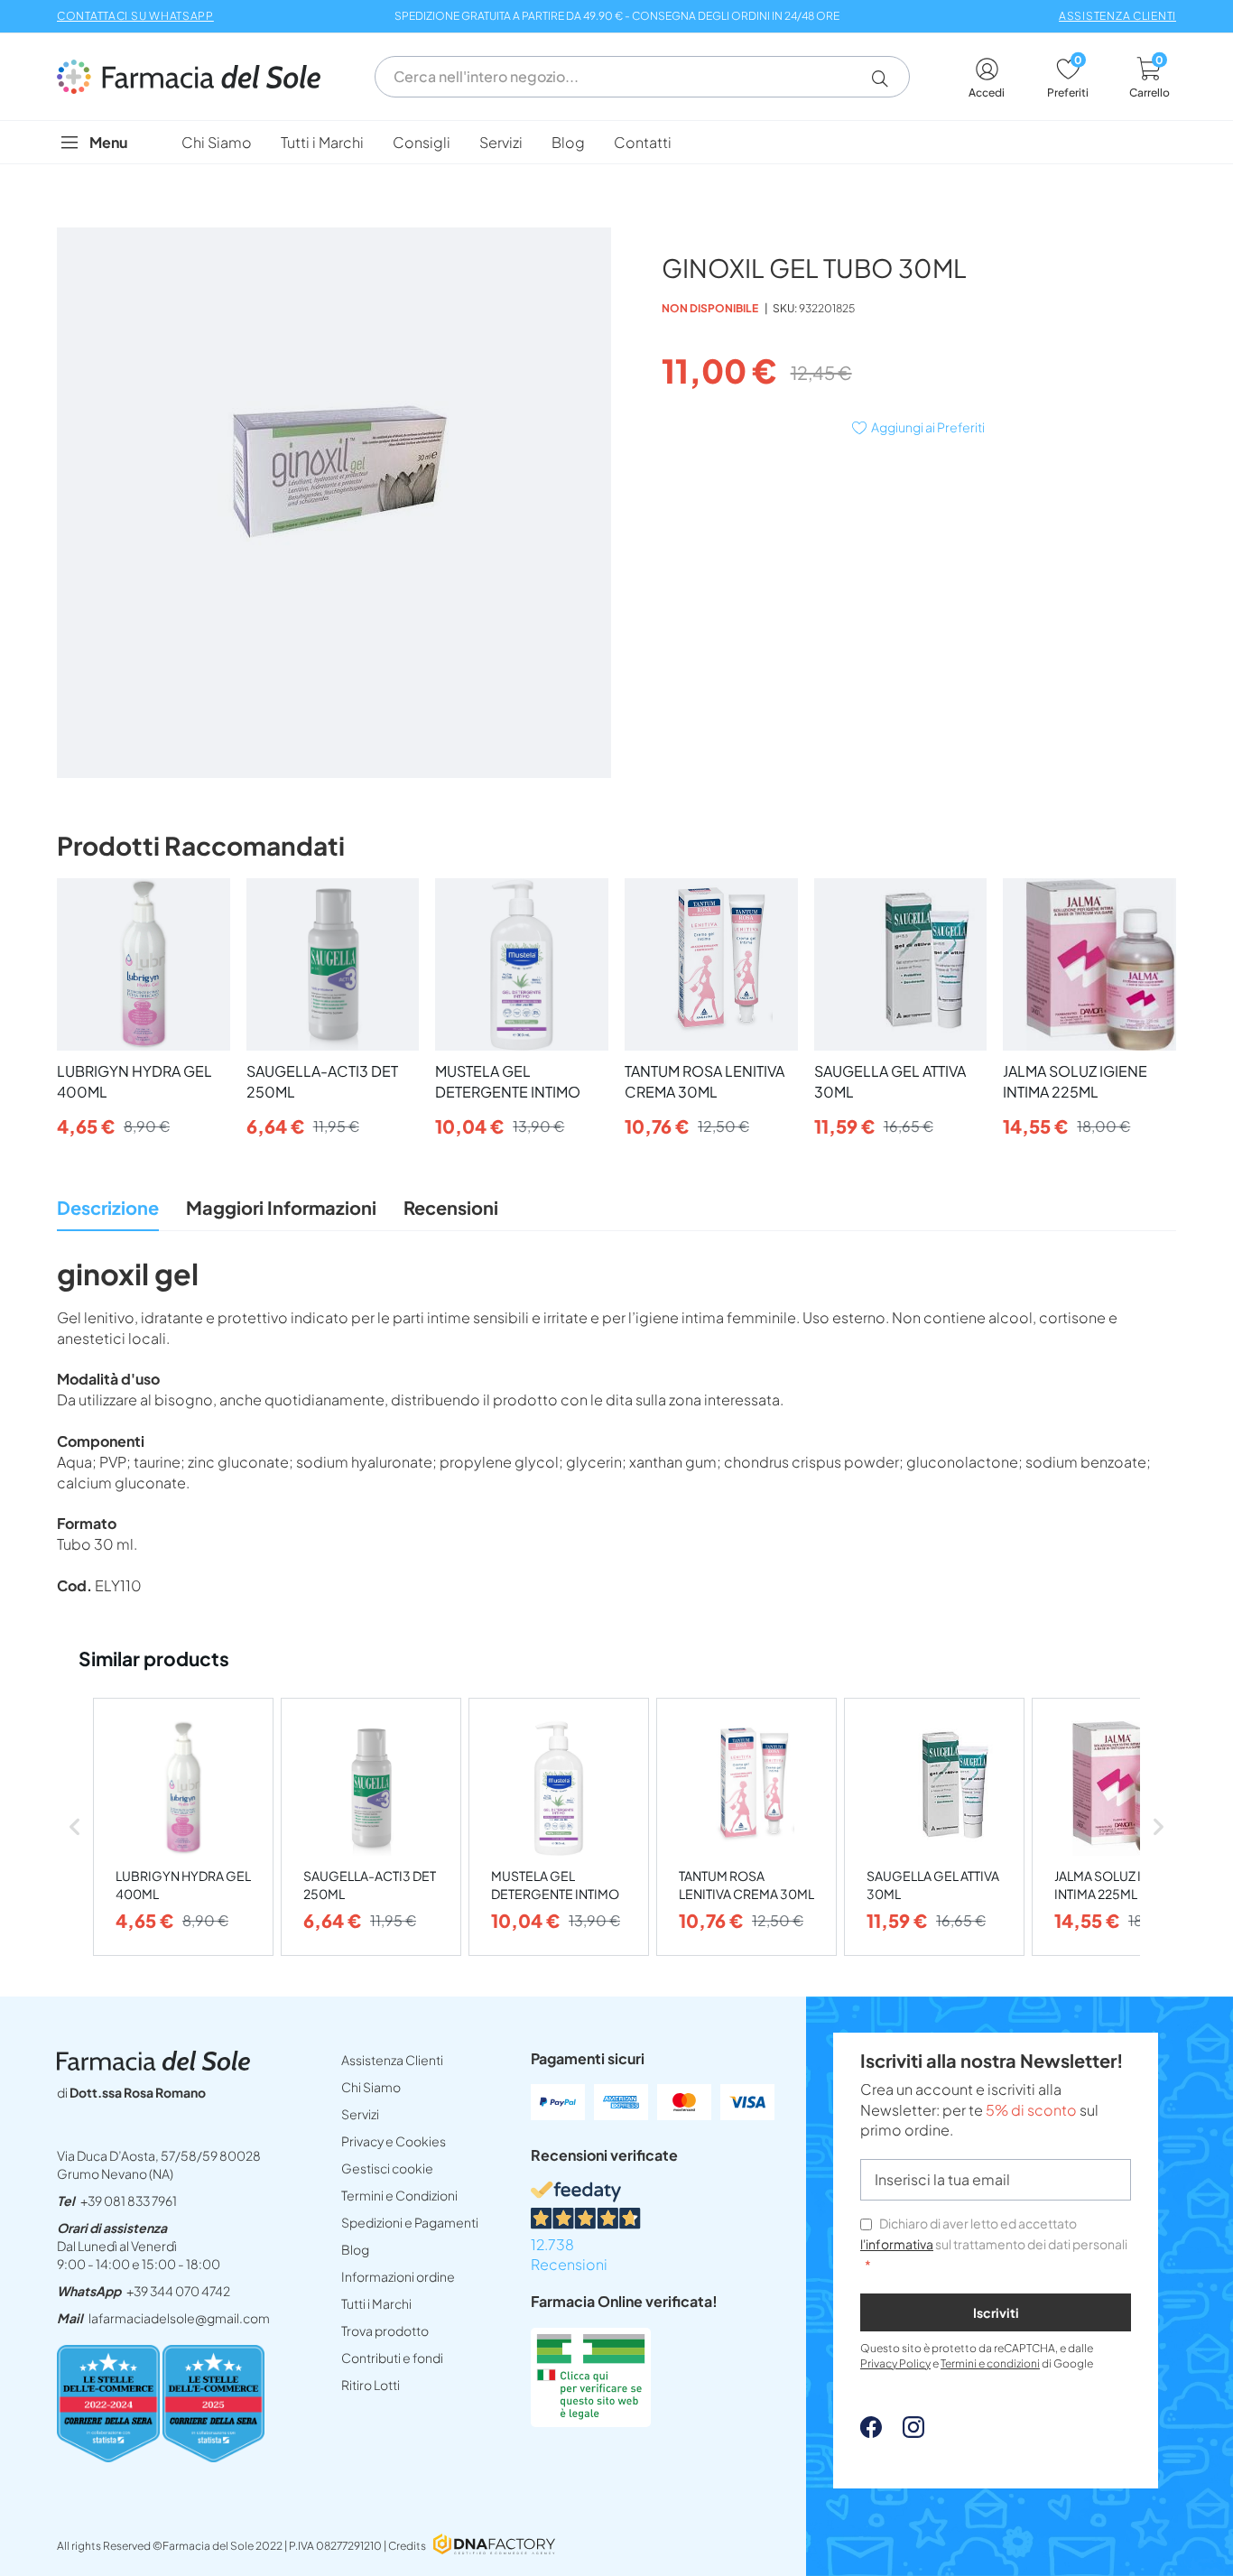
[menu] (616, 142)
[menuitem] (217, 142)
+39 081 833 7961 (129, 2201)
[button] (887, 79)
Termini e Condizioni (399, 2195)
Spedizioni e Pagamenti (410, 2222)
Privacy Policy (895, 2363)
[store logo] (198, 77)
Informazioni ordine (398, 2276)
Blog (355, 2249)
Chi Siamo (371, 2087)
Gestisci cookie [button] (387, 2168)
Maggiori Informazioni (281, 1207)
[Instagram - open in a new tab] (904, 2432)
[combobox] (642, 77)
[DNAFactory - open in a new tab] (494, 2546)
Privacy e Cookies (394, 2141)
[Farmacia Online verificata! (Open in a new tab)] (591, 2421)
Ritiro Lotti (371, 2385)
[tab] (108, 1213)
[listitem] (183, 1827)
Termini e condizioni (990, 2363)
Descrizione (108, 1207)
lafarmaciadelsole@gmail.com (179, 2318)
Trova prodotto (385, 2330)
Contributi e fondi (392, 2358)
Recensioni (451, 1207)
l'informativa (897, 2244)
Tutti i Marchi (376, 2303)
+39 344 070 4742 (178, 2291)
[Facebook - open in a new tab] (871, 2432)
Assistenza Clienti (392, 2060)
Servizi (360, 2114)
